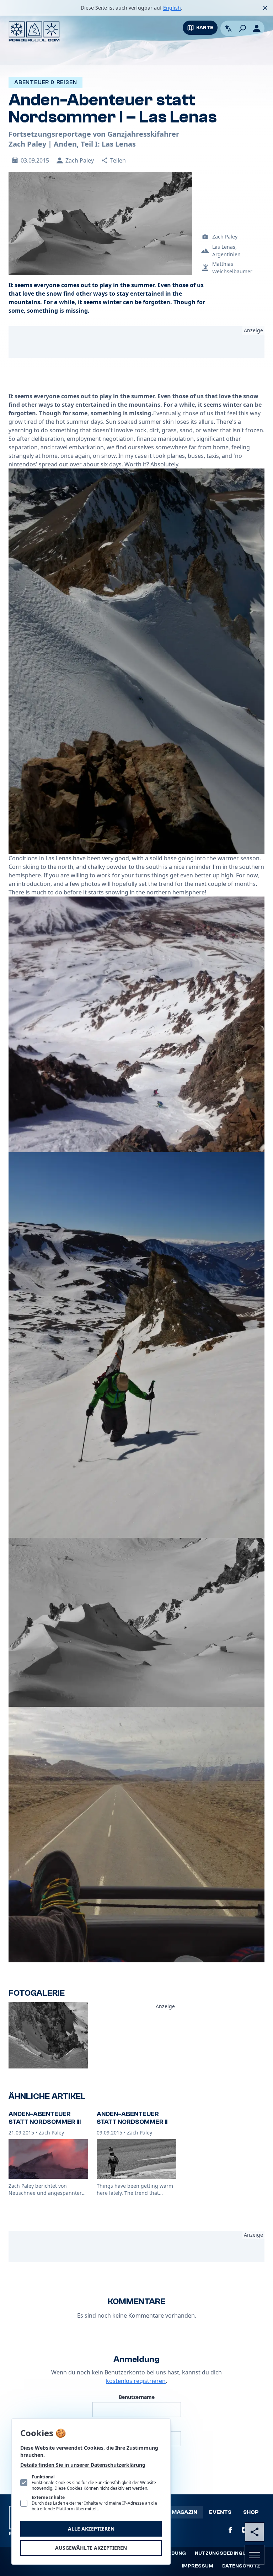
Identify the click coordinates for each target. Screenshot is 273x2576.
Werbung (173, 2553)
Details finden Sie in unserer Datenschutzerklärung (83, 2465)
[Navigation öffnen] (255, 2555)
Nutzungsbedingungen (227, 2553)
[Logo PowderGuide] (34, 31)
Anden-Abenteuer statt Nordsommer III (45, 2118)
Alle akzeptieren (91, 2529)
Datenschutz (241, 2566)
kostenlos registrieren (136, 2381)
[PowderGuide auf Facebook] (230, 2530)
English (172, 8)
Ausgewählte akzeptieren (91, 2548)
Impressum (197, 2566)
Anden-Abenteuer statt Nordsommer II (132, 2118)
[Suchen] (242, 28)
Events (220, 2512)
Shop (251, 2512)
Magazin (184, 2512)
